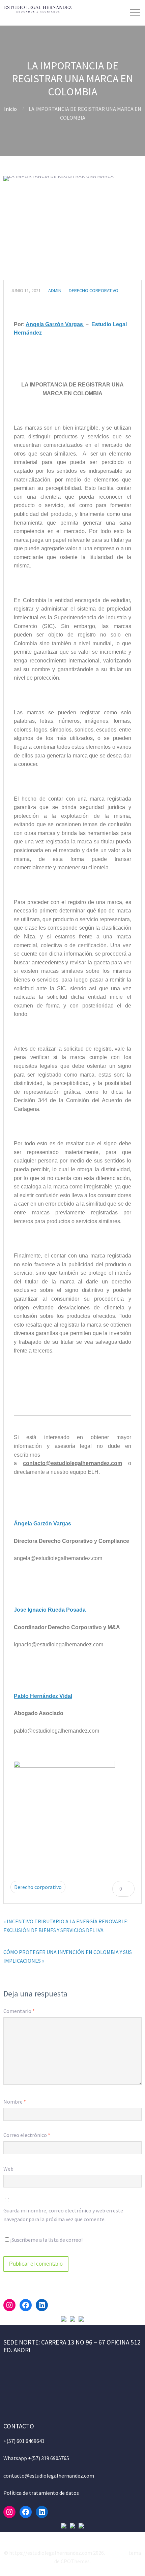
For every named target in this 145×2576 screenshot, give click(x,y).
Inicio (10, 109)
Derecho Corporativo (94, 290)
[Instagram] (9, 2305)
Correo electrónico (27, 2135)
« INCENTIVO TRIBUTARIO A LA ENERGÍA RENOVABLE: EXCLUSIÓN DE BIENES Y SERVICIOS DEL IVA (66, 1926)
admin (55, 290)
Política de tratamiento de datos (41, 2493)
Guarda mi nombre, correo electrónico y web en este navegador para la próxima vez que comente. (63, 2215)
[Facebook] (26, 2305)
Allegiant (117, 2553)
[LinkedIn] (42, 2305)
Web (8, 2169)
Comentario (19, 2011)
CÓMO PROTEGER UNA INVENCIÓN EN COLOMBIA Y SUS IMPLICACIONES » (68, 1956)
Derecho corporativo (38, 1887)
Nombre (15, 2102)
